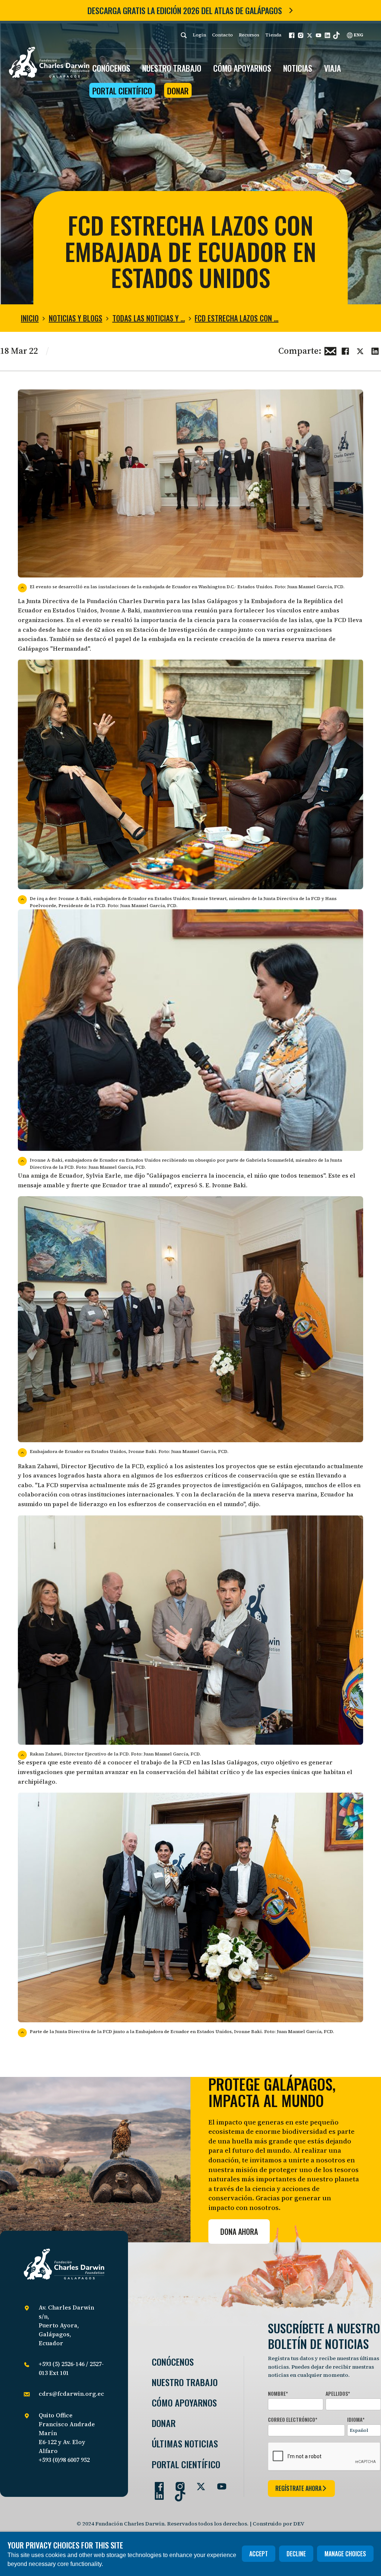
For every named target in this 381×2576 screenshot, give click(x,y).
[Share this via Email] (330, 350)
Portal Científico (122, 91)
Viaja (332, 68)
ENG (358, 35)
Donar (178, 91)
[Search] (184, 35)
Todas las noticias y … (149, 318)
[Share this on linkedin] (375, 350)
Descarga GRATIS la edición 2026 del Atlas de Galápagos (185, 10)
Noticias (298, 68)
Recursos (249, 35)
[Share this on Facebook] (345, 350)
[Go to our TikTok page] (177, 2492)
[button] (292, 35)
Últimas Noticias (185, 2444)
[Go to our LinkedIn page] (156, 2492)
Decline (296, 2554)
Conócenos (173, 2362)
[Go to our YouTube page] (219, 2483)
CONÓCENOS (111, 68)
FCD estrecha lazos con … (236, 318)
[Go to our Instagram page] (177, 2483)
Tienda (273, 35)
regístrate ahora (298, 2488)
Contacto (222, 35)
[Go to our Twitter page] (198, 2483)
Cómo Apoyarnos (184, 2403)
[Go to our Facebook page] (156, 2483)
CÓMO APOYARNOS (242, 68)
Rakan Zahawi (38, 1466)
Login (199, 35)
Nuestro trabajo (172, 68)
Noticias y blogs (76, 318)
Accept (259, 2554)
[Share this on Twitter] (360, 350)
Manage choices (345, 2554)
